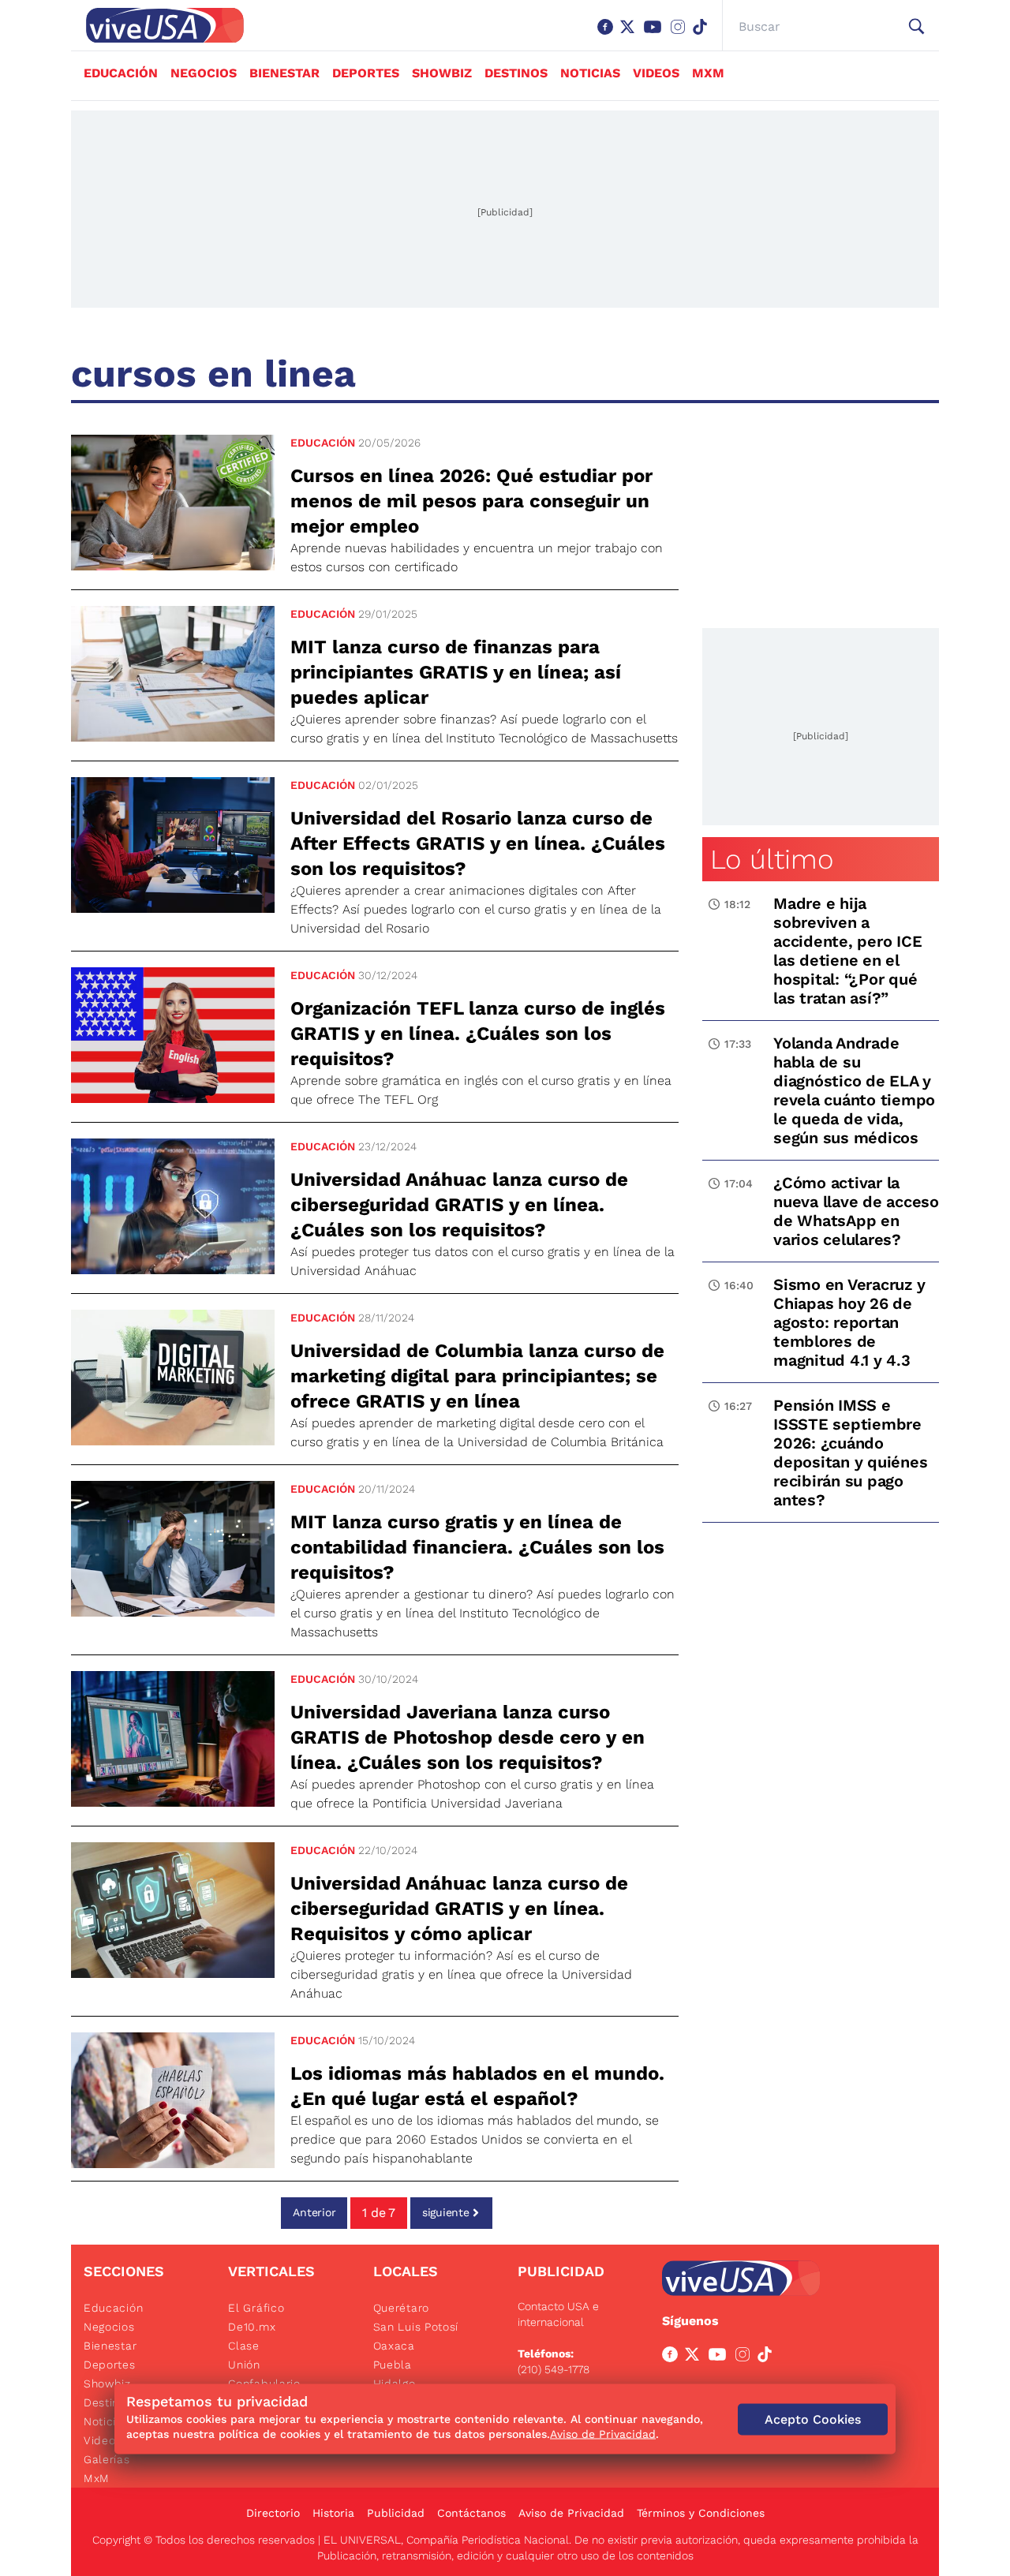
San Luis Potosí (416, 2327)
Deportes (366, 73)
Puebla (393, 2365)
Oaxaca (394, 2346)
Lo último (772, 859)
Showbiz (442, 73)
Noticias (590, 73)
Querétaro (401, 2308)
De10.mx (252, 2327)
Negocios (204, 73)
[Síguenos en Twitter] (630, 35)
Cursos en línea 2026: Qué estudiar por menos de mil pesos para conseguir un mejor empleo (471, 501)
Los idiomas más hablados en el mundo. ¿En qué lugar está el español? (477, 2086)
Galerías (107, 2459)
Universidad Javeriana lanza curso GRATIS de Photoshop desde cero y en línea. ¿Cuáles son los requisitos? (468, 1737)
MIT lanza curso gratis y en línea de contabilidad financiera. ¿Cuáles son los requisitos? (477, 1547)
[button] (916, 27)
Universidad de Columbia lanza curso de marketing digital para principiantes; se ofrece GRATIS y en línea (477, 1376)
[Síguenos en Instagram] (681, 35)
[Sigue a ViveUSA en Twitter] (695, 2357)
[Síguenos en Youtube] (656, 35)
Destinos (516, 73)
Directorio (273, 2513)
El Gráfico (256, 2308)
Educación (121, 73)
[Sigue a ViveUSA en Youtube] (720, 2357)
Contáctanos (471, 2513)
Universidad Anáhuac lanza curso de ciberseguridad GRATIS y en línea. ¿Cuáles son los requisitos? (459, 1205)
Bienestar (284, 73)
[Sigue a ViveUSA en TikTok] (768, 2357)
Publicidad (396, 2513)
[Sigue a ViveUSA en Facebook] (673, 2357)
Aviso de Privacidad (571, 2513)
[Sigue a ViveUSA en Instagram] (746, 2357)
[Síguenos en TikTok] (703, 35)
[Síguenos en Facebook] (608, 35)
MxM (708, 73)
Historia (333, 2513)
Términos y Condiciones (701, 2513)
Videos (656, 73)
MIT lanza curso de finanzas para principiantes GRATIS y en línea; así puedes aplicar (456, 672)
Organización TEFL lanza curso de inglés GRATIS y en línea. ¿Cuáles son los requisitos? (478, 1034)
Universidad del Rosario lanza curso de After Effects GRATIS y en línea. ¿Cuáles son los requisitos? (478, 843)
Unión (244, 2365)
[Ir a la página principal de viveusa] (157, 25)
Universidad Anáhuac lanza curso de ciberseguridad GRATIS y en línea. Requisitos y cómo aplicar (459, 1909)
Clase (244, 2346)
